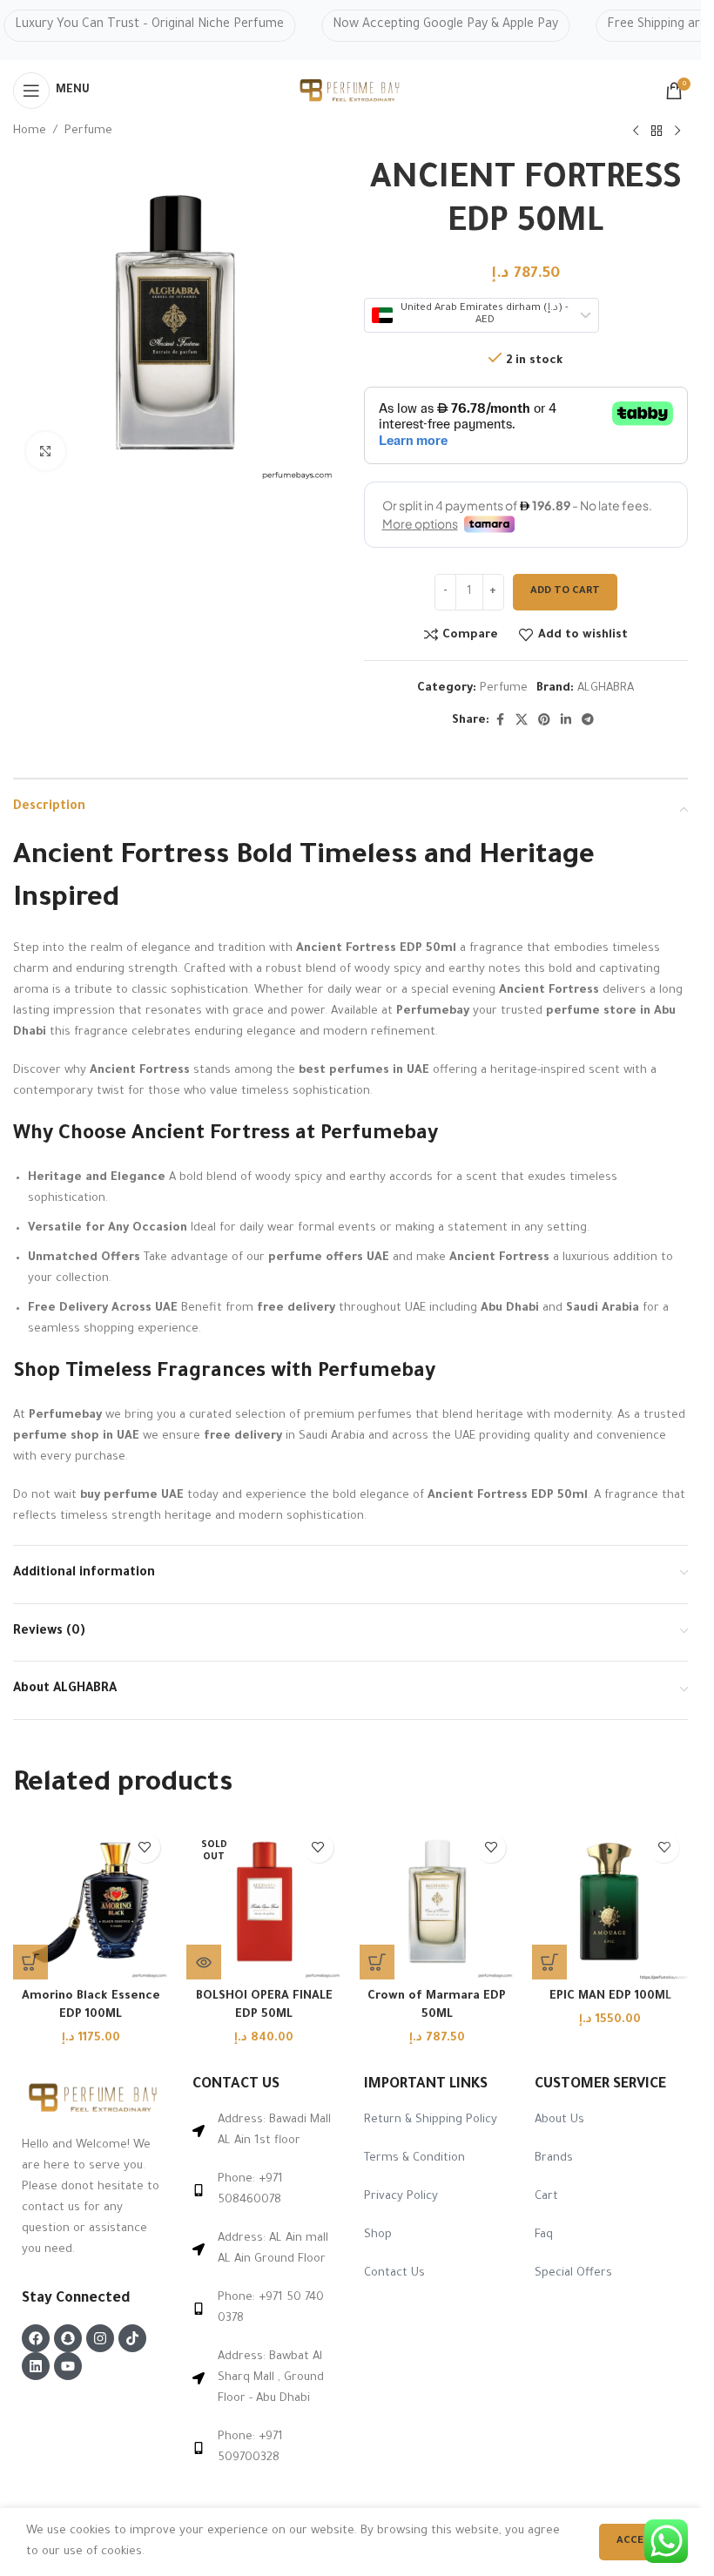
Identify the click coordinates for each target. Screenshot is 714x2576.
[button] (30, 1962)
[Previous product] (636, 131)
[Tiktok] (132, 2338)
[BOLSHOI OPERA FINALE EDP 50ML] (264, 1902)
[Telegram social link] (588, 721)
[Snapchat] (68, 2338)
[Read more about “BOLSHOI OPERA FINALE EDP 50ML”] (204, 1962)
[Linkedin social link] (566, 721)
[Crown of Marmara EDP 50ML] (438, 1902)
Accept (637, 2542)
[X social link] (522, 721)
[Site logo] (351, 91)
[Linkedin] (36, 2366)
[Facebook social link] (500, 721)
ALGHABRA (606, 688)
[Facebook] (36, 2338)
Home (30, 131)
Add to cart (565, 592)
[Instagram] (100, 2338)
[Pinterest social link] (544, 721)
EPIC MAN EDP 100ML (610, 1996)
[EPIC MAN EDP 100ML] (610, 1902)
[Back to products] (657, 131)
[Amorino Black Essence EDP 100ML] (91, 1902)
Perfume (88, 131)
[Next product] (677, 131)
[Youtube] (68, 2366)
